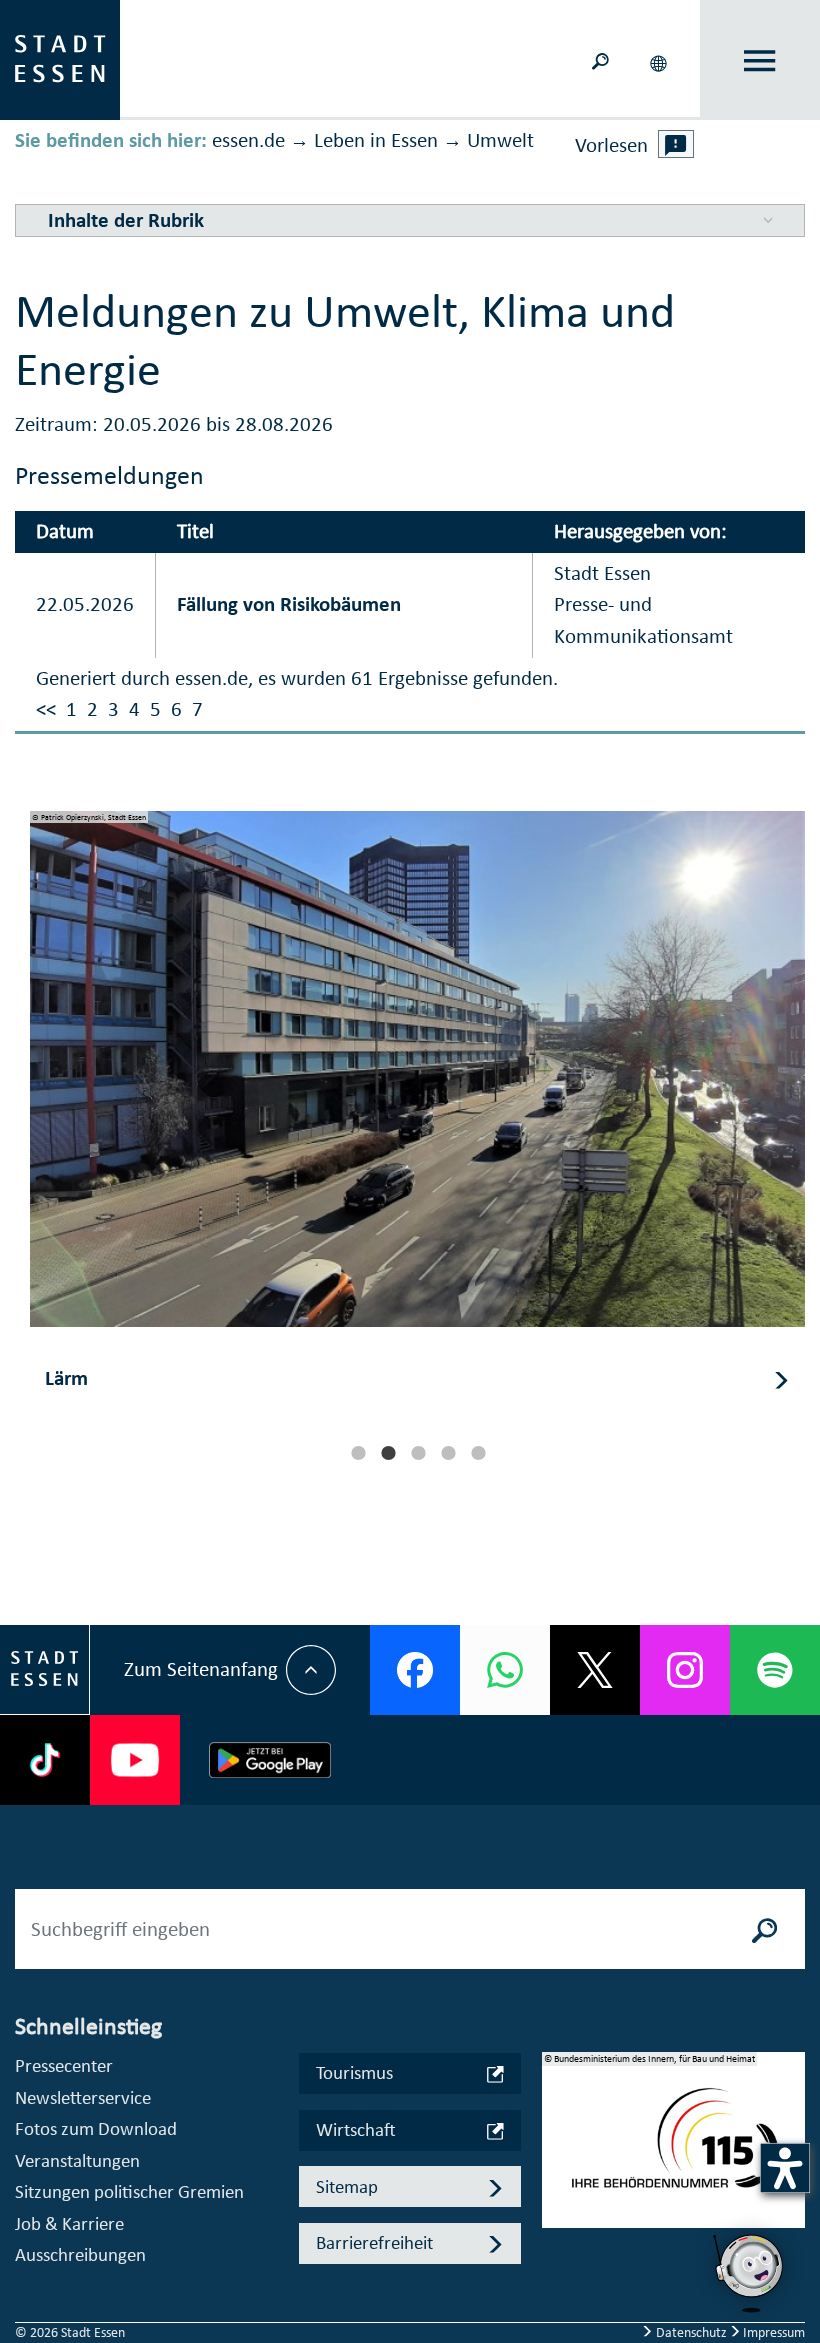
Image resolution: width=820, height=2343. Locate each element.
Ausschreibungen (80, 2254)
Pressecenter (64, 2065)
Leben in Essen (376, 140)
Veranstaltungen (77, 2160)
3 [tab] (418, 1453)
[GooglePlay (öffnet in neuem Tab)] (270, 1760)
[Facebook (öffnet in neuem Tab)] (415, 1670)
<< (46, 709)
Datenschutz (691, 2332)
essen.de (248, 140)
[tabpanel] (417, 1121)
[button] (660, 60)
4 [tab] (448, 1453)
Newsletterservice (83, 2097)
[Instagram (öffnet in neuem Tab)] (685, 1670)
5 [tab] (478, 1453)
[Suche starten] (765, 1929)
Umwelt (500, 140)
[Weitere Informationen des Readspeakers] (676, 144)
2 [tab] (388, 1453)
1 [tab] (358, 1453)
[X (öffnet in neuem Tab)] (595, 1670)
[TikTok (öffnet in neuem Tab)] (45, 1760)
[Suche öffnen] (600, 59)
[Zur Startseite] (60, 58)
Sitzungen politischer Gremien (129, 2191)
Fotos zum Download (96, 2128)
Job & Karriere (69, 2223)
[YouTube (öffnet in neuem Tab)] (135, 1760)
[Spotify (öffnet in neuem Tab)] (775, 1670)
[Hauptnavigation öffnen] (760, 60)
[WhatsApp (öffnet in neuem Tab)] (505, 1670)
